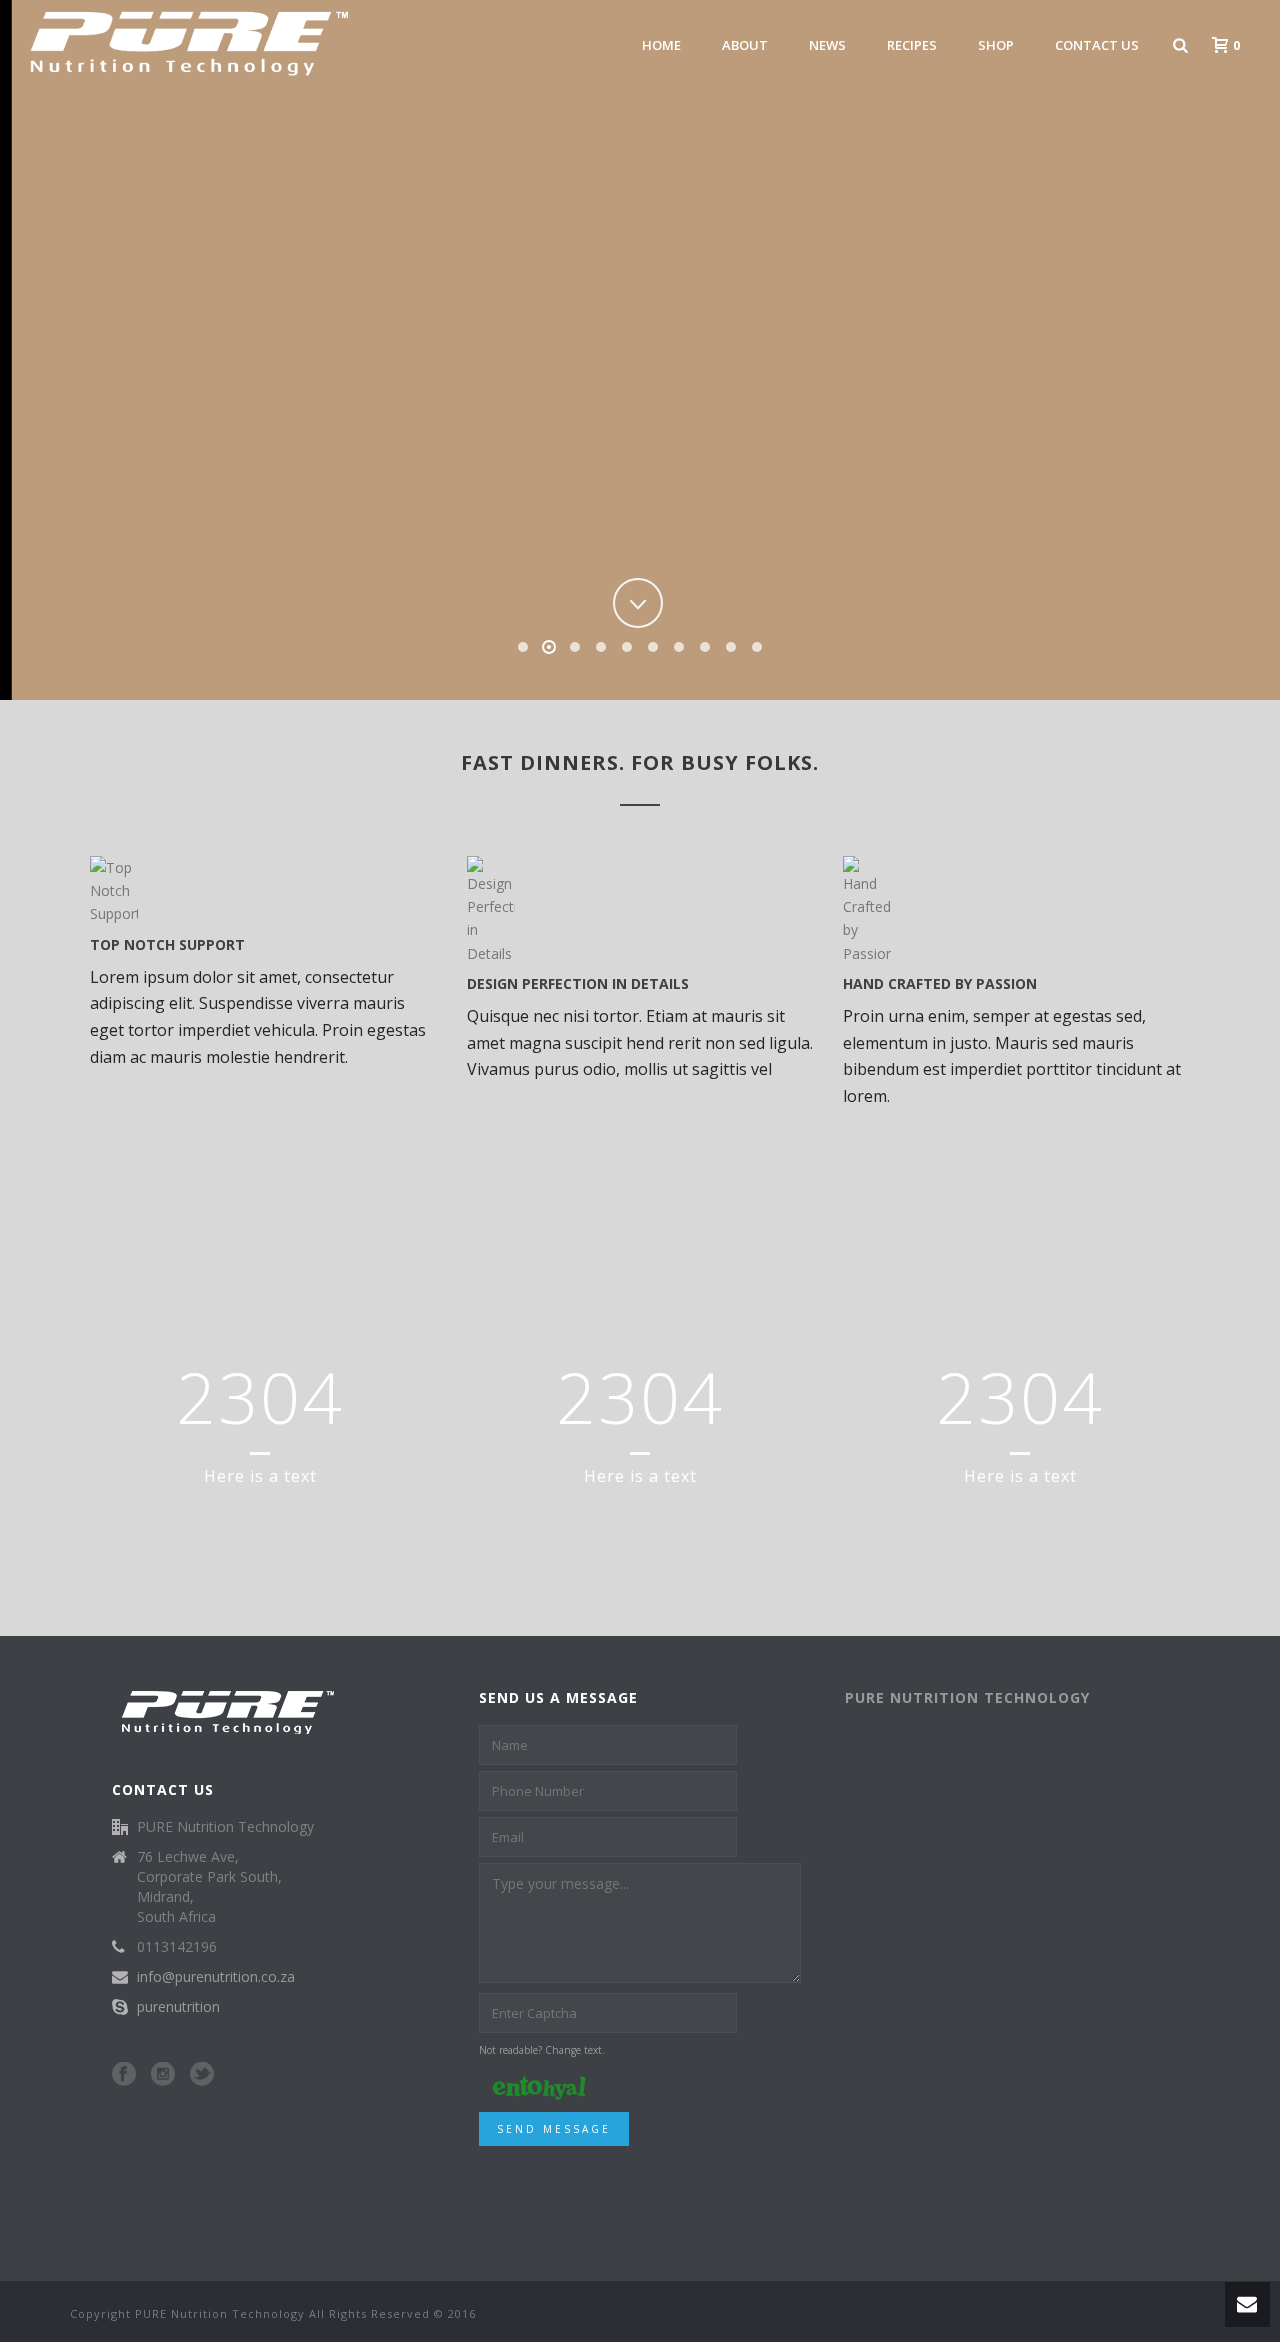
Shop (996, 45)
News (827, 45)
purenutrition (178, 2007)
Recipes (912, 45)
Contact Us (1097, 45)
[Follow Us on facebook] (124, 2075)
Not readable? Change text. (542, 2050)
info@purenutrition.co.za (216, 1977)
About (745, 45)
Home (661, 45)
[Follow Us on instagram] (163, 2075)
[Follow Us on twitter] (202, 2075)
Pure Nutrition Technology (967, 1697)
